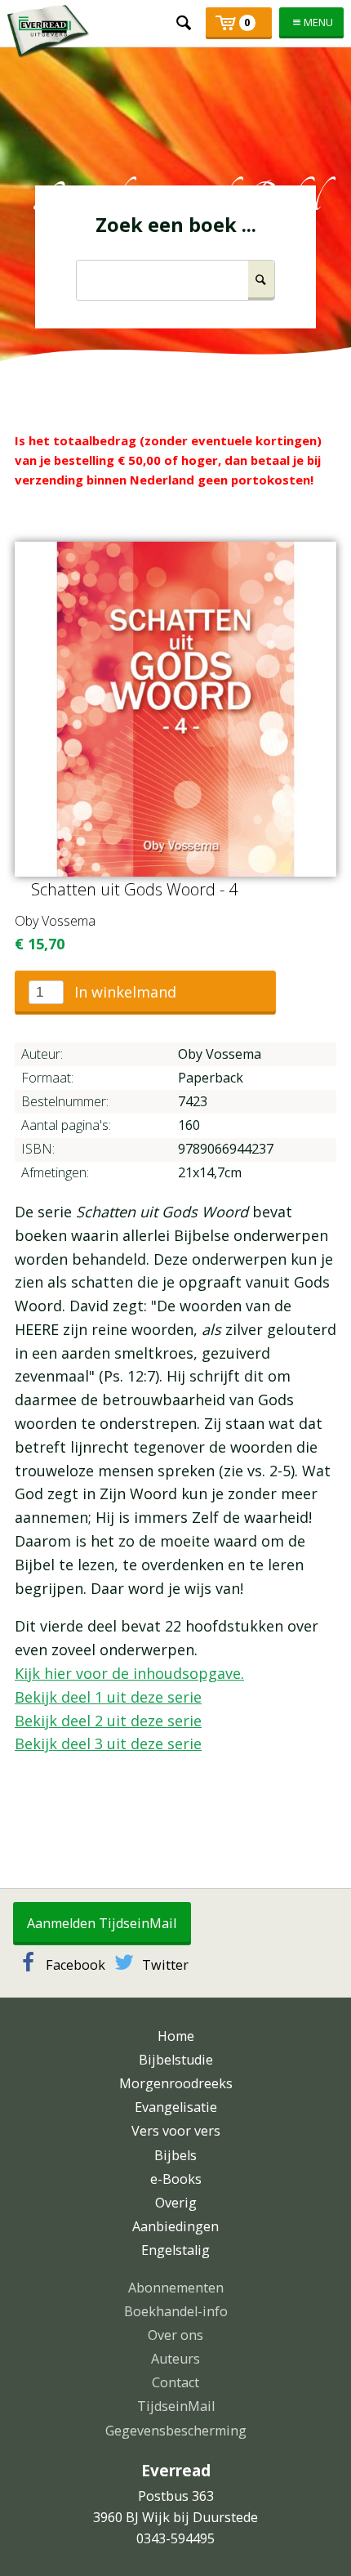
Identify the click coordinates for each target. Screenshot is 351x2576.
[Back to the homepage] (48, 31)
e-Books (176, 2179)
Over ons (175, 2335)
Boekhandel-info (176, 2311)
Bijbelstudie (176, 2060)
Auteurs (175, 2359)
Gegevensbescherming (176, 2431)
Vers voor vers (176, 2131)
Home (176, 2036)
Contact (175, 2382)
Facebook (76, 1965)
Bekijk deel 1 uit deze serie (108, 1697)
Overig (176, 2203)
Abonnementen (176, 2288)
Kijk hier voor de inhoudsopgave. (129, 1673)
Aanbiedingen (175, 2226)
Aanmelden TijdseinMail (102, 1923)
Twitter (165, 1965)
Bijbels (175, 2155)
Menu (318, 22)
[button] (145, 993)
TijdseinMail (176, 2406)
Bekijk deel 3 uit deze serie (108, 1743)
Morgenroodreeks (176, 2083)
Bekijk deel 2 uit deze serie (108, 1721)
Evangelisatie (176, 2107)
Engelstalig (175, 2250)
